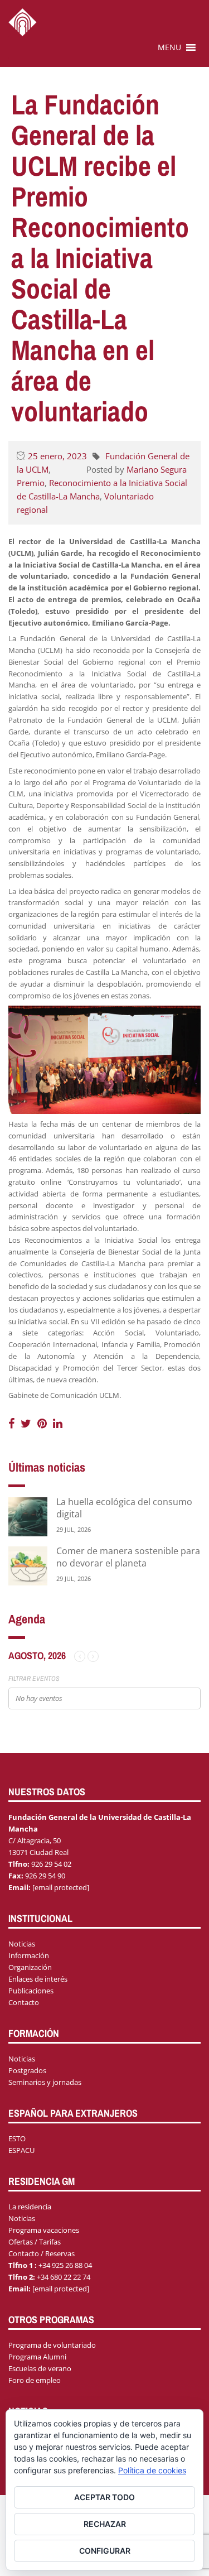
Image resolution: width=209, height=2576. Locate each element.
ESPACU (21, 2150)
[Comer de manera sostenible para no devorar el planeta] (28, 1565)
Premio (31, 483)
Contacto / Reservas (42, 2253)
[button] (169, 47)
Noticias (22, 1944)
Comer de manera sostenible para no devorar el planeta (128, 1557)
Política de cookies (152, 2470)
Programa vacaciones (44, 2230)
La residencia (30, 2207)
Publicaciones (31, 1991)
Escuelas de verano (40, 2368)
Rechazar (105, 2524)
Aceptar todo (104, 2497)
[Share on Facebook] (13, 1423)
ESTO (17, 2138)
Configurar (105, 2551)
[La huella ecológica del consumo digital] (28, 1516)
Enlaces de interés (38, 1979)
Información (29, 1955)
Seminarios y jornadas (45, 2082)
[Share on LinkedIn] (58, 1423)
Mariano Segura (157, 469)
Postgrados (27, 2070)
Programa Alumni (37, 2357)
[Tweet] (27, 1423)
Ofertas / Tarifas (35, 2242)
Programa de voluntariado (52, 2345)
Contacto (24, 2002)
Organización (30, 1967)
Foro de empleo (35, 2380)
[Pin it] (43, 1423)
